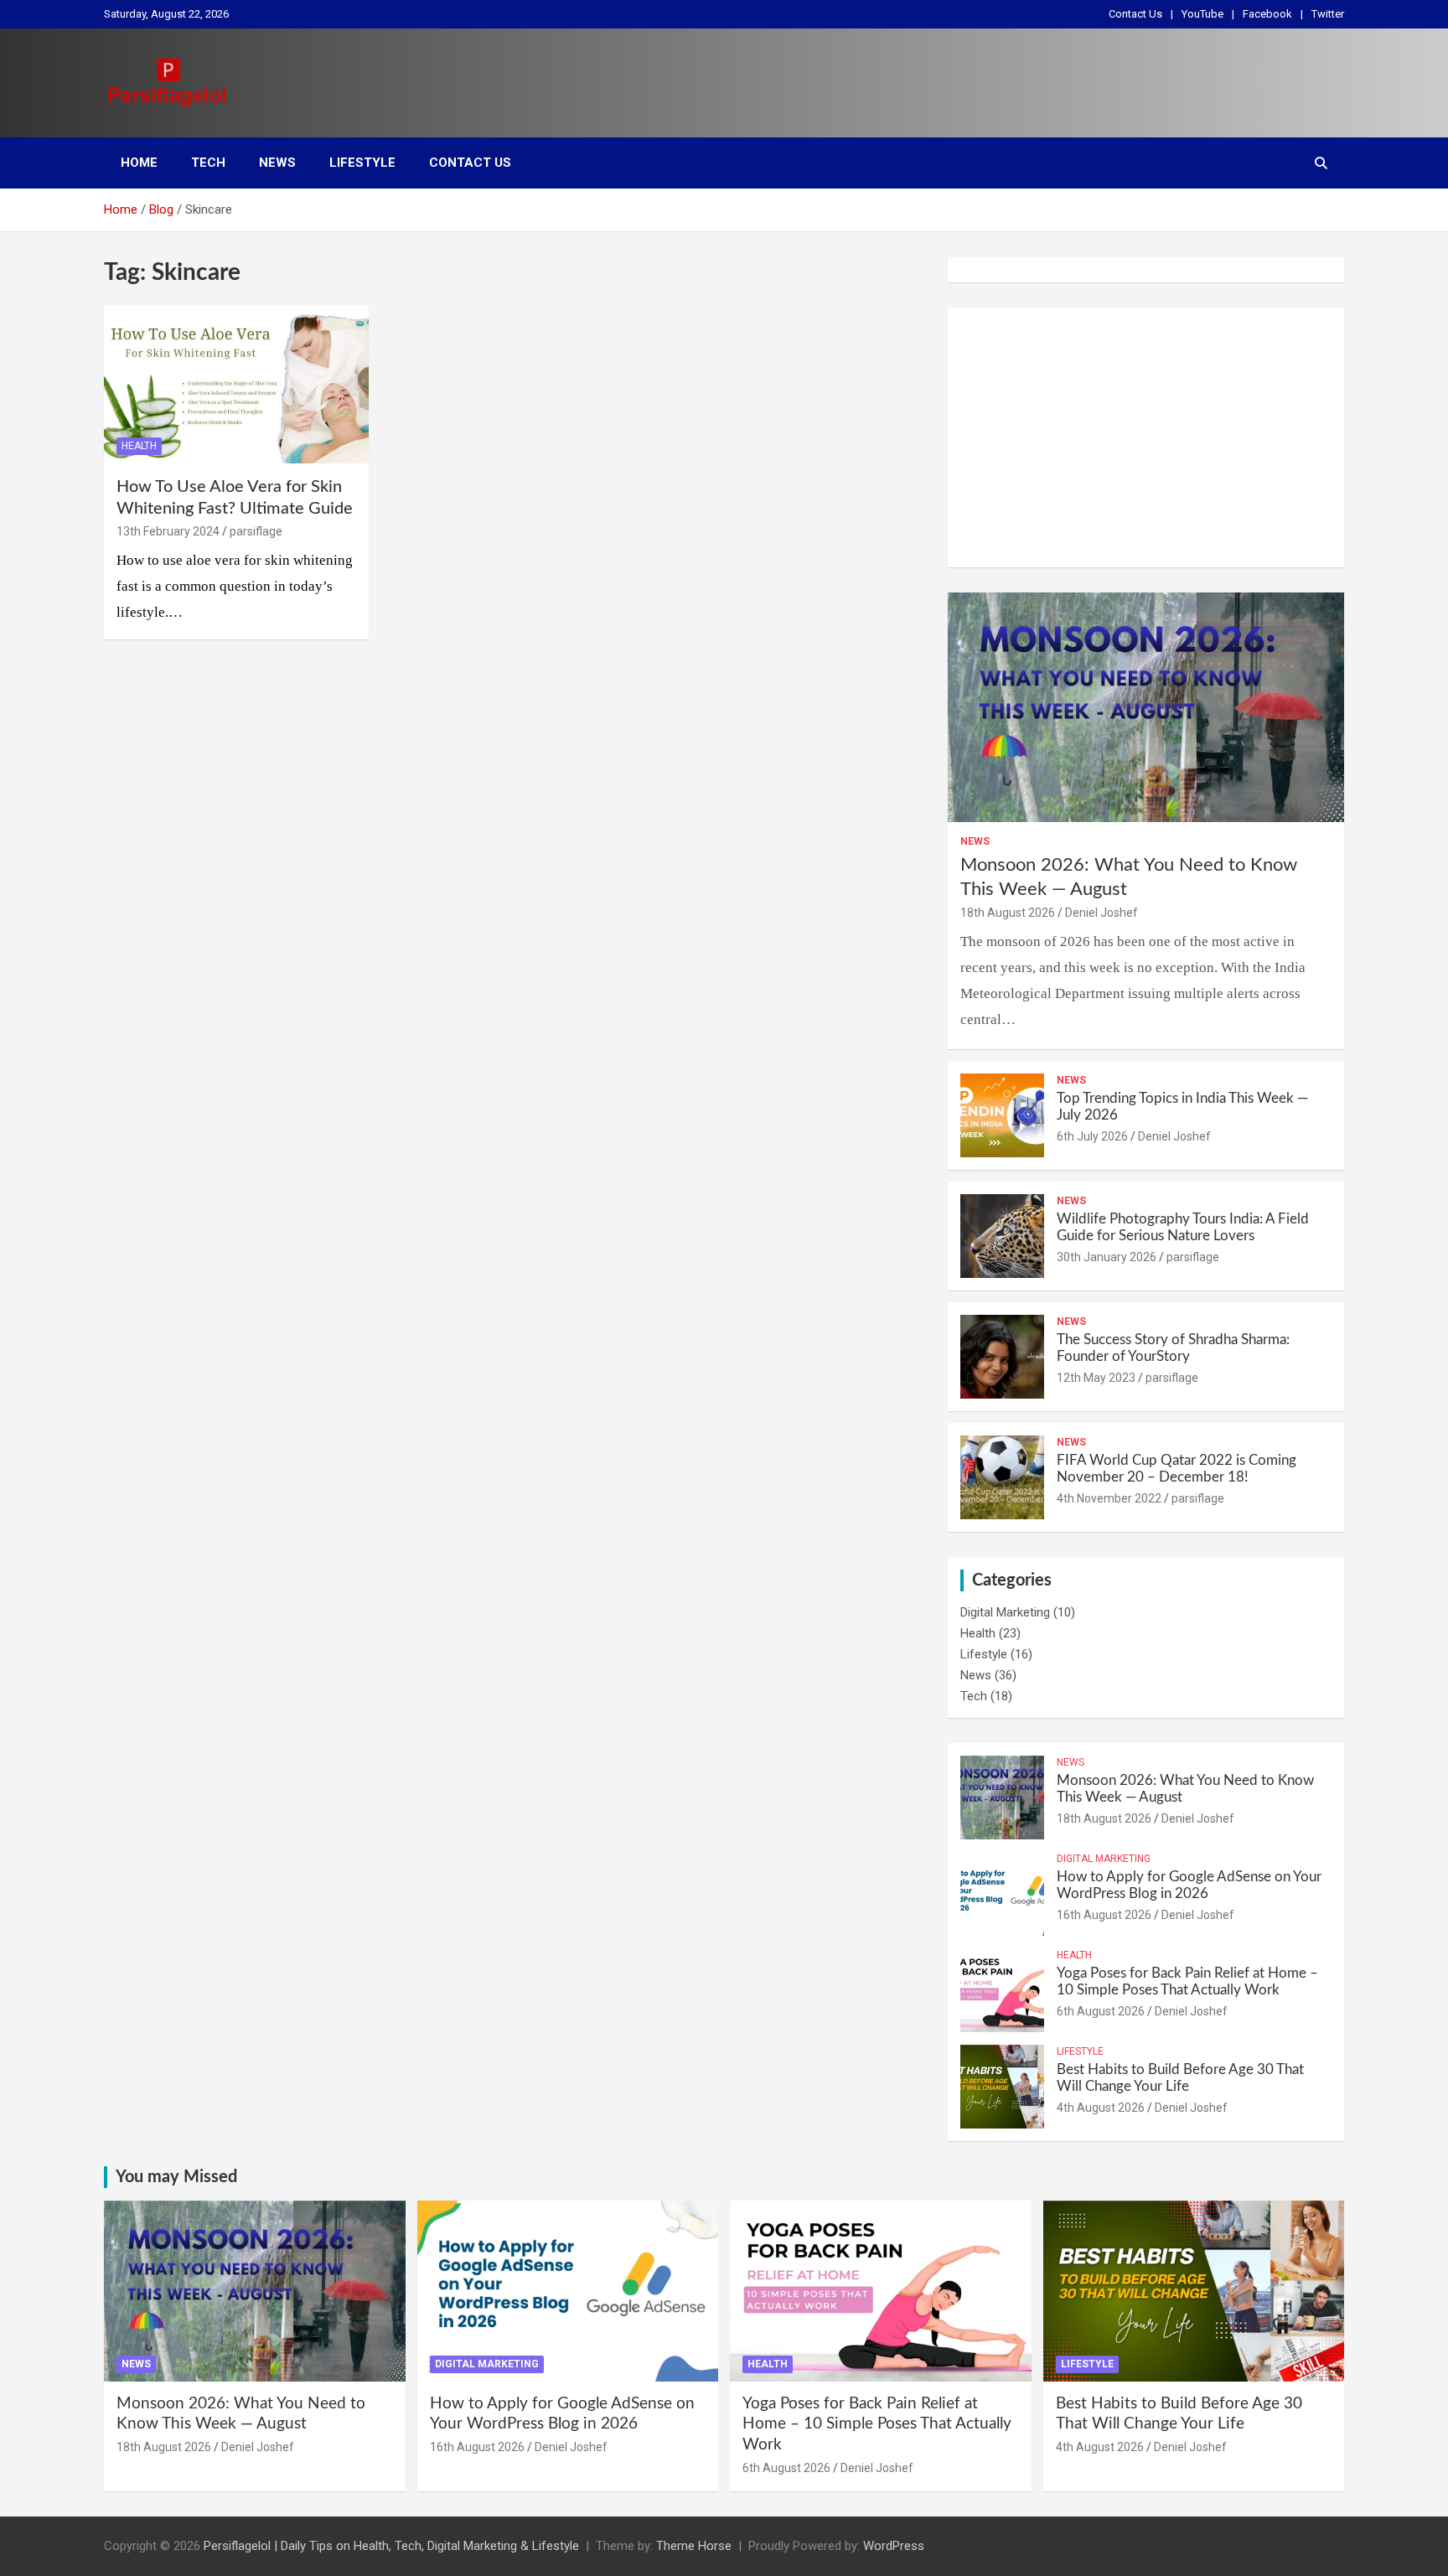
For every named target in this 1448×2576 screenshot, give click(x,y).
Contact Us (1135, 14)
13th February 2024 (168, 531)
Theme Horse (694, 2546)
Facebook (1267, 14)
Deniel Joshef (1102, 913)
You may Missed (176, 2177)
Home (139, 163)
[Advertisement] (1146, 437)
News (277, 163)
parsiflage (256, 531)
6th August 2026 (1101, 2011)
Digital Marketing (1005, 1612)
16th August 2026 (1104, 1915)
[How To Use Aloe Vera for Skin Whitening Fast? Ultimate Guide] (236, 384)
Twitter (1328, 14)
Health (139, 446)
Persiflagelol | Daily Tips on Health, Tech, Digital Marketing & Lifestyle (391, 2546)
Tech (208, 163)
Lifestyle (362, 163)
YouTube (1202, 14)
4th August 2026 (1101, 2108)
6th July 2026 (1092, 1136)
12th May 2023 (1096, 1378)
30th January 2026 (1107, 1257)
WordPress (894, 2546)
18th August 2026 (1008, 913)
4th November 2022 (1109, 1498)
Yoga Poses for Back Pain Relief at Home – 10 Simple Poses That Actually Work (877, 2424)
